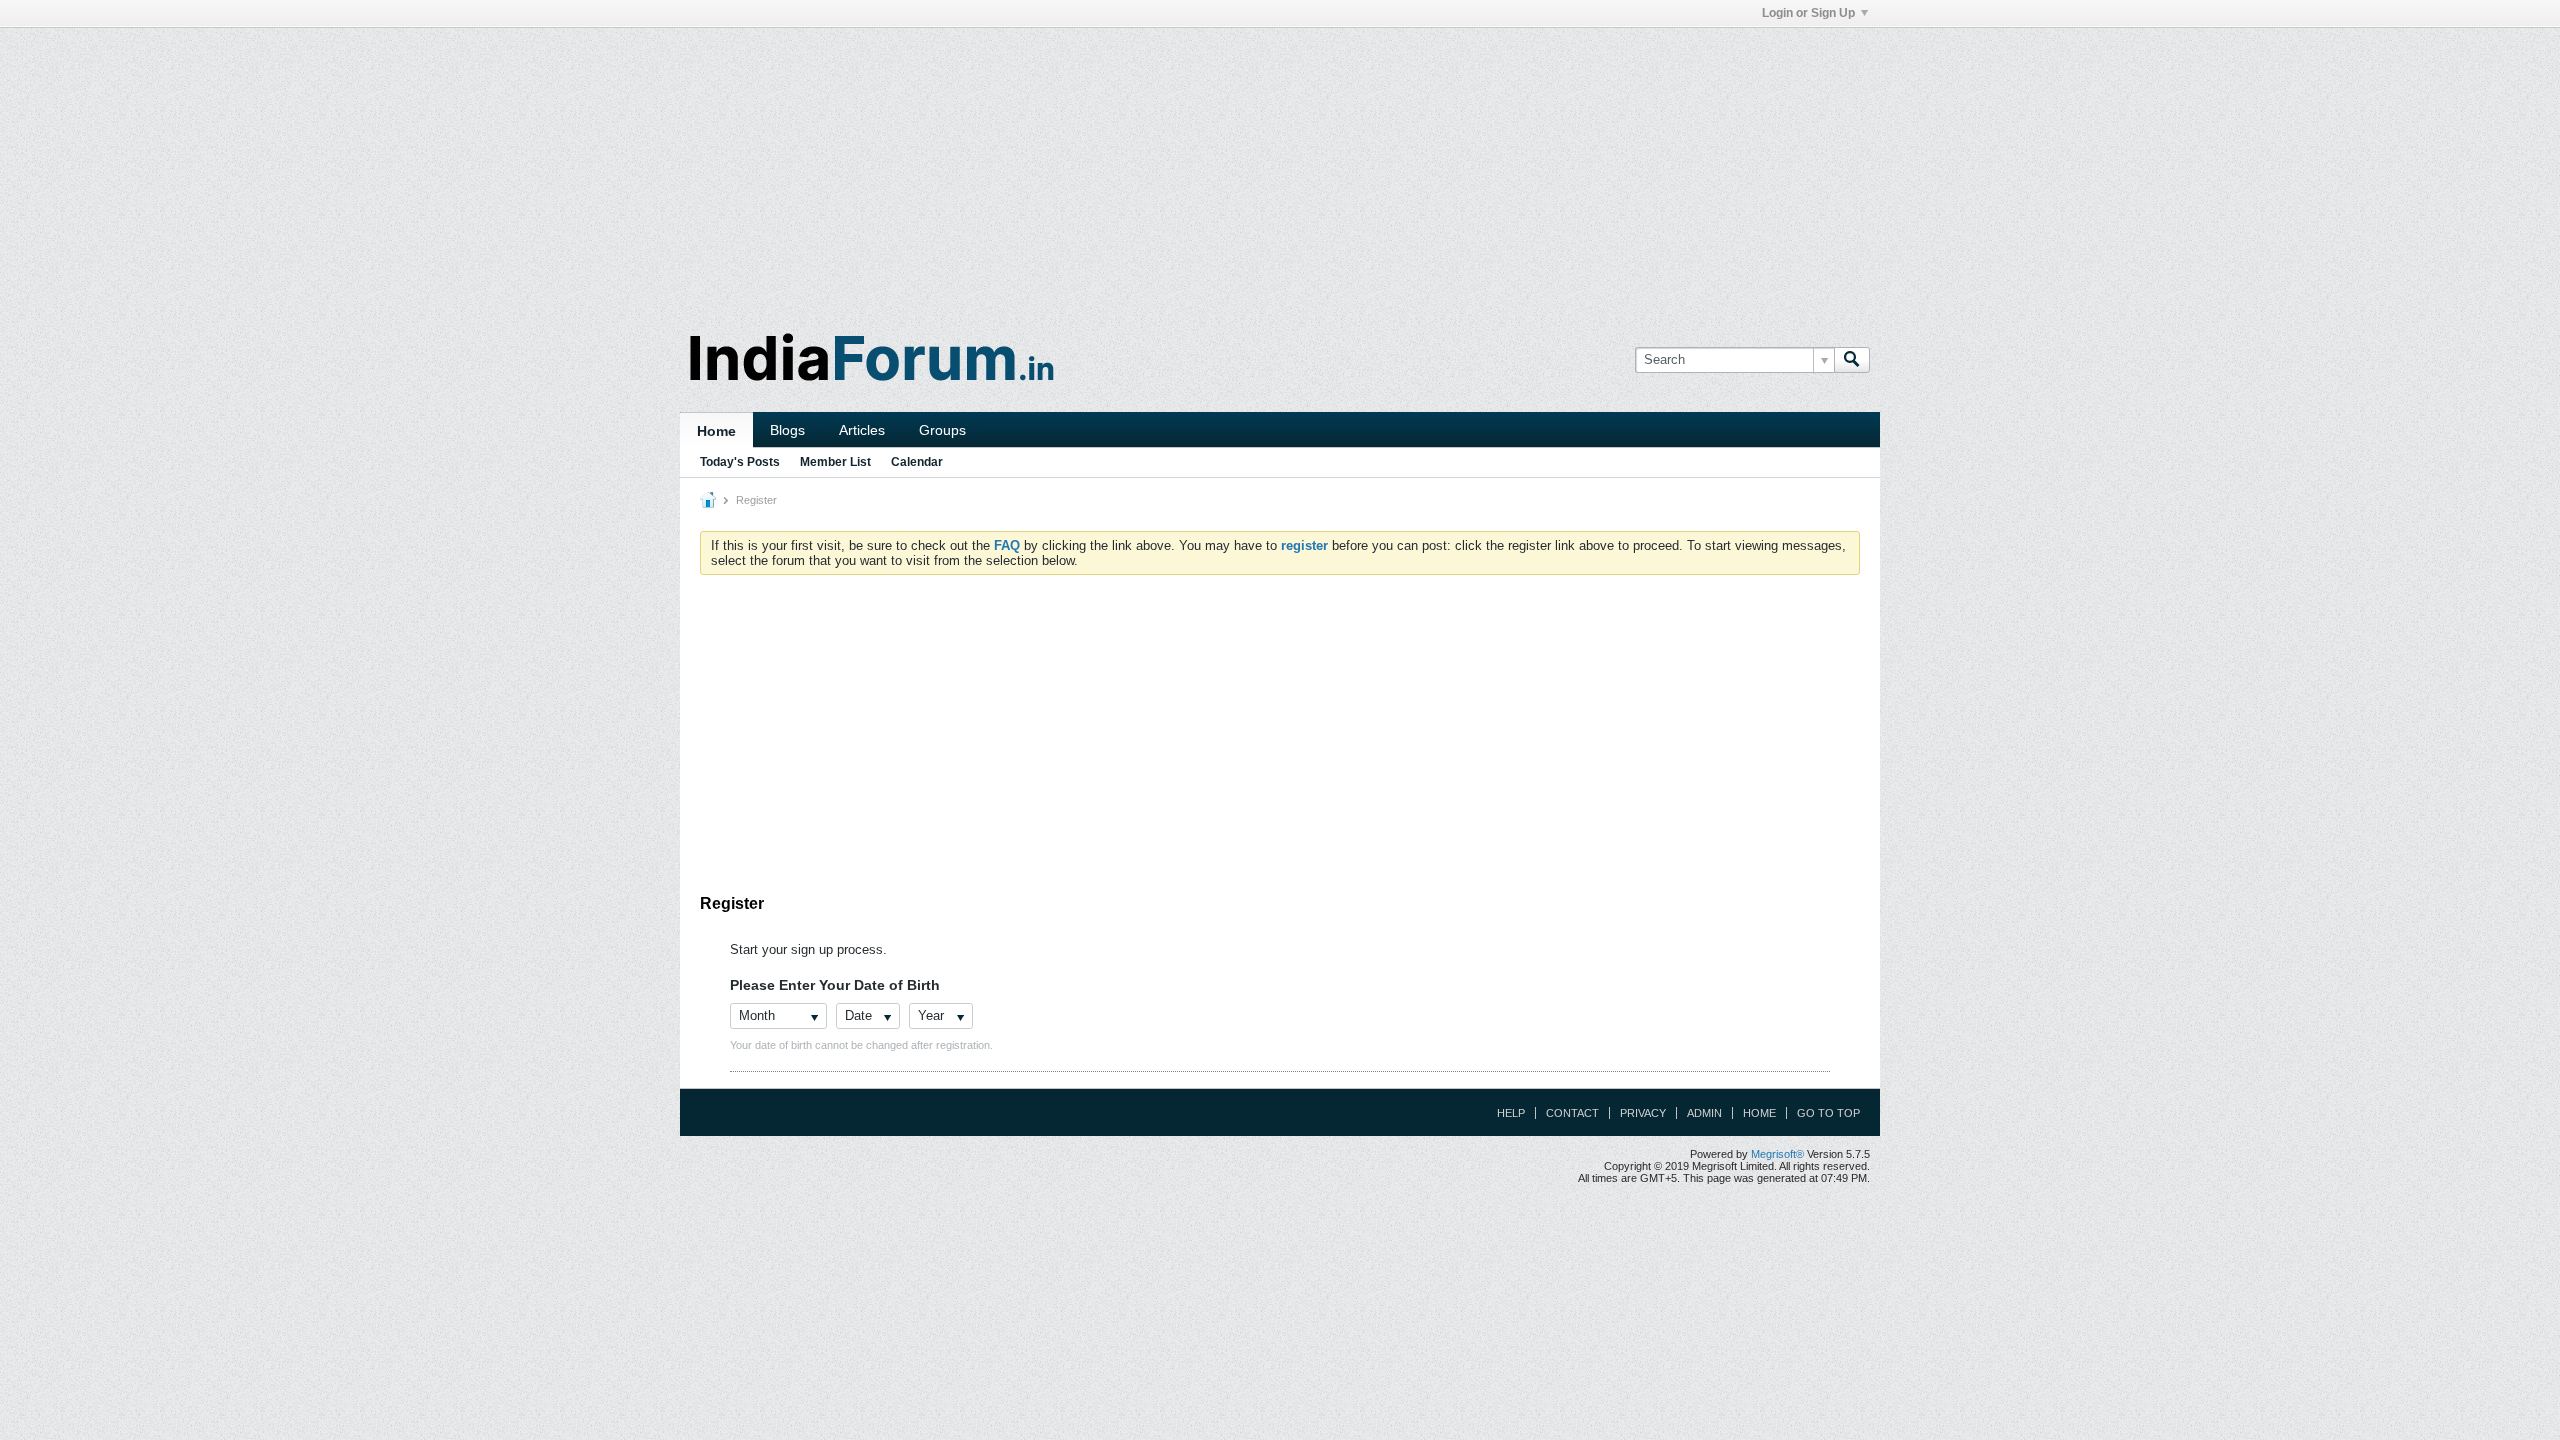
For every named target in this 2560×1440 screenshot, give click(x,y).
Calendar (917, 462)
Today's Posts (740, 462)
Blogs (787, 430)
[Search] (1852, 360)
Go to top (1828, 1113)
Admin (1704, 1113)
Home (716, 431)
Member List (835, 462)
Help (1511, 1113)
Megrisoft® (1777, 1154)
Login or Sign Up (1808, 13)
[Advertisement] (1280, 168)
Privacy (1643, 1113)
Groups (942, 430)
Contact (1572, 1113)
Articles (862, 430)
